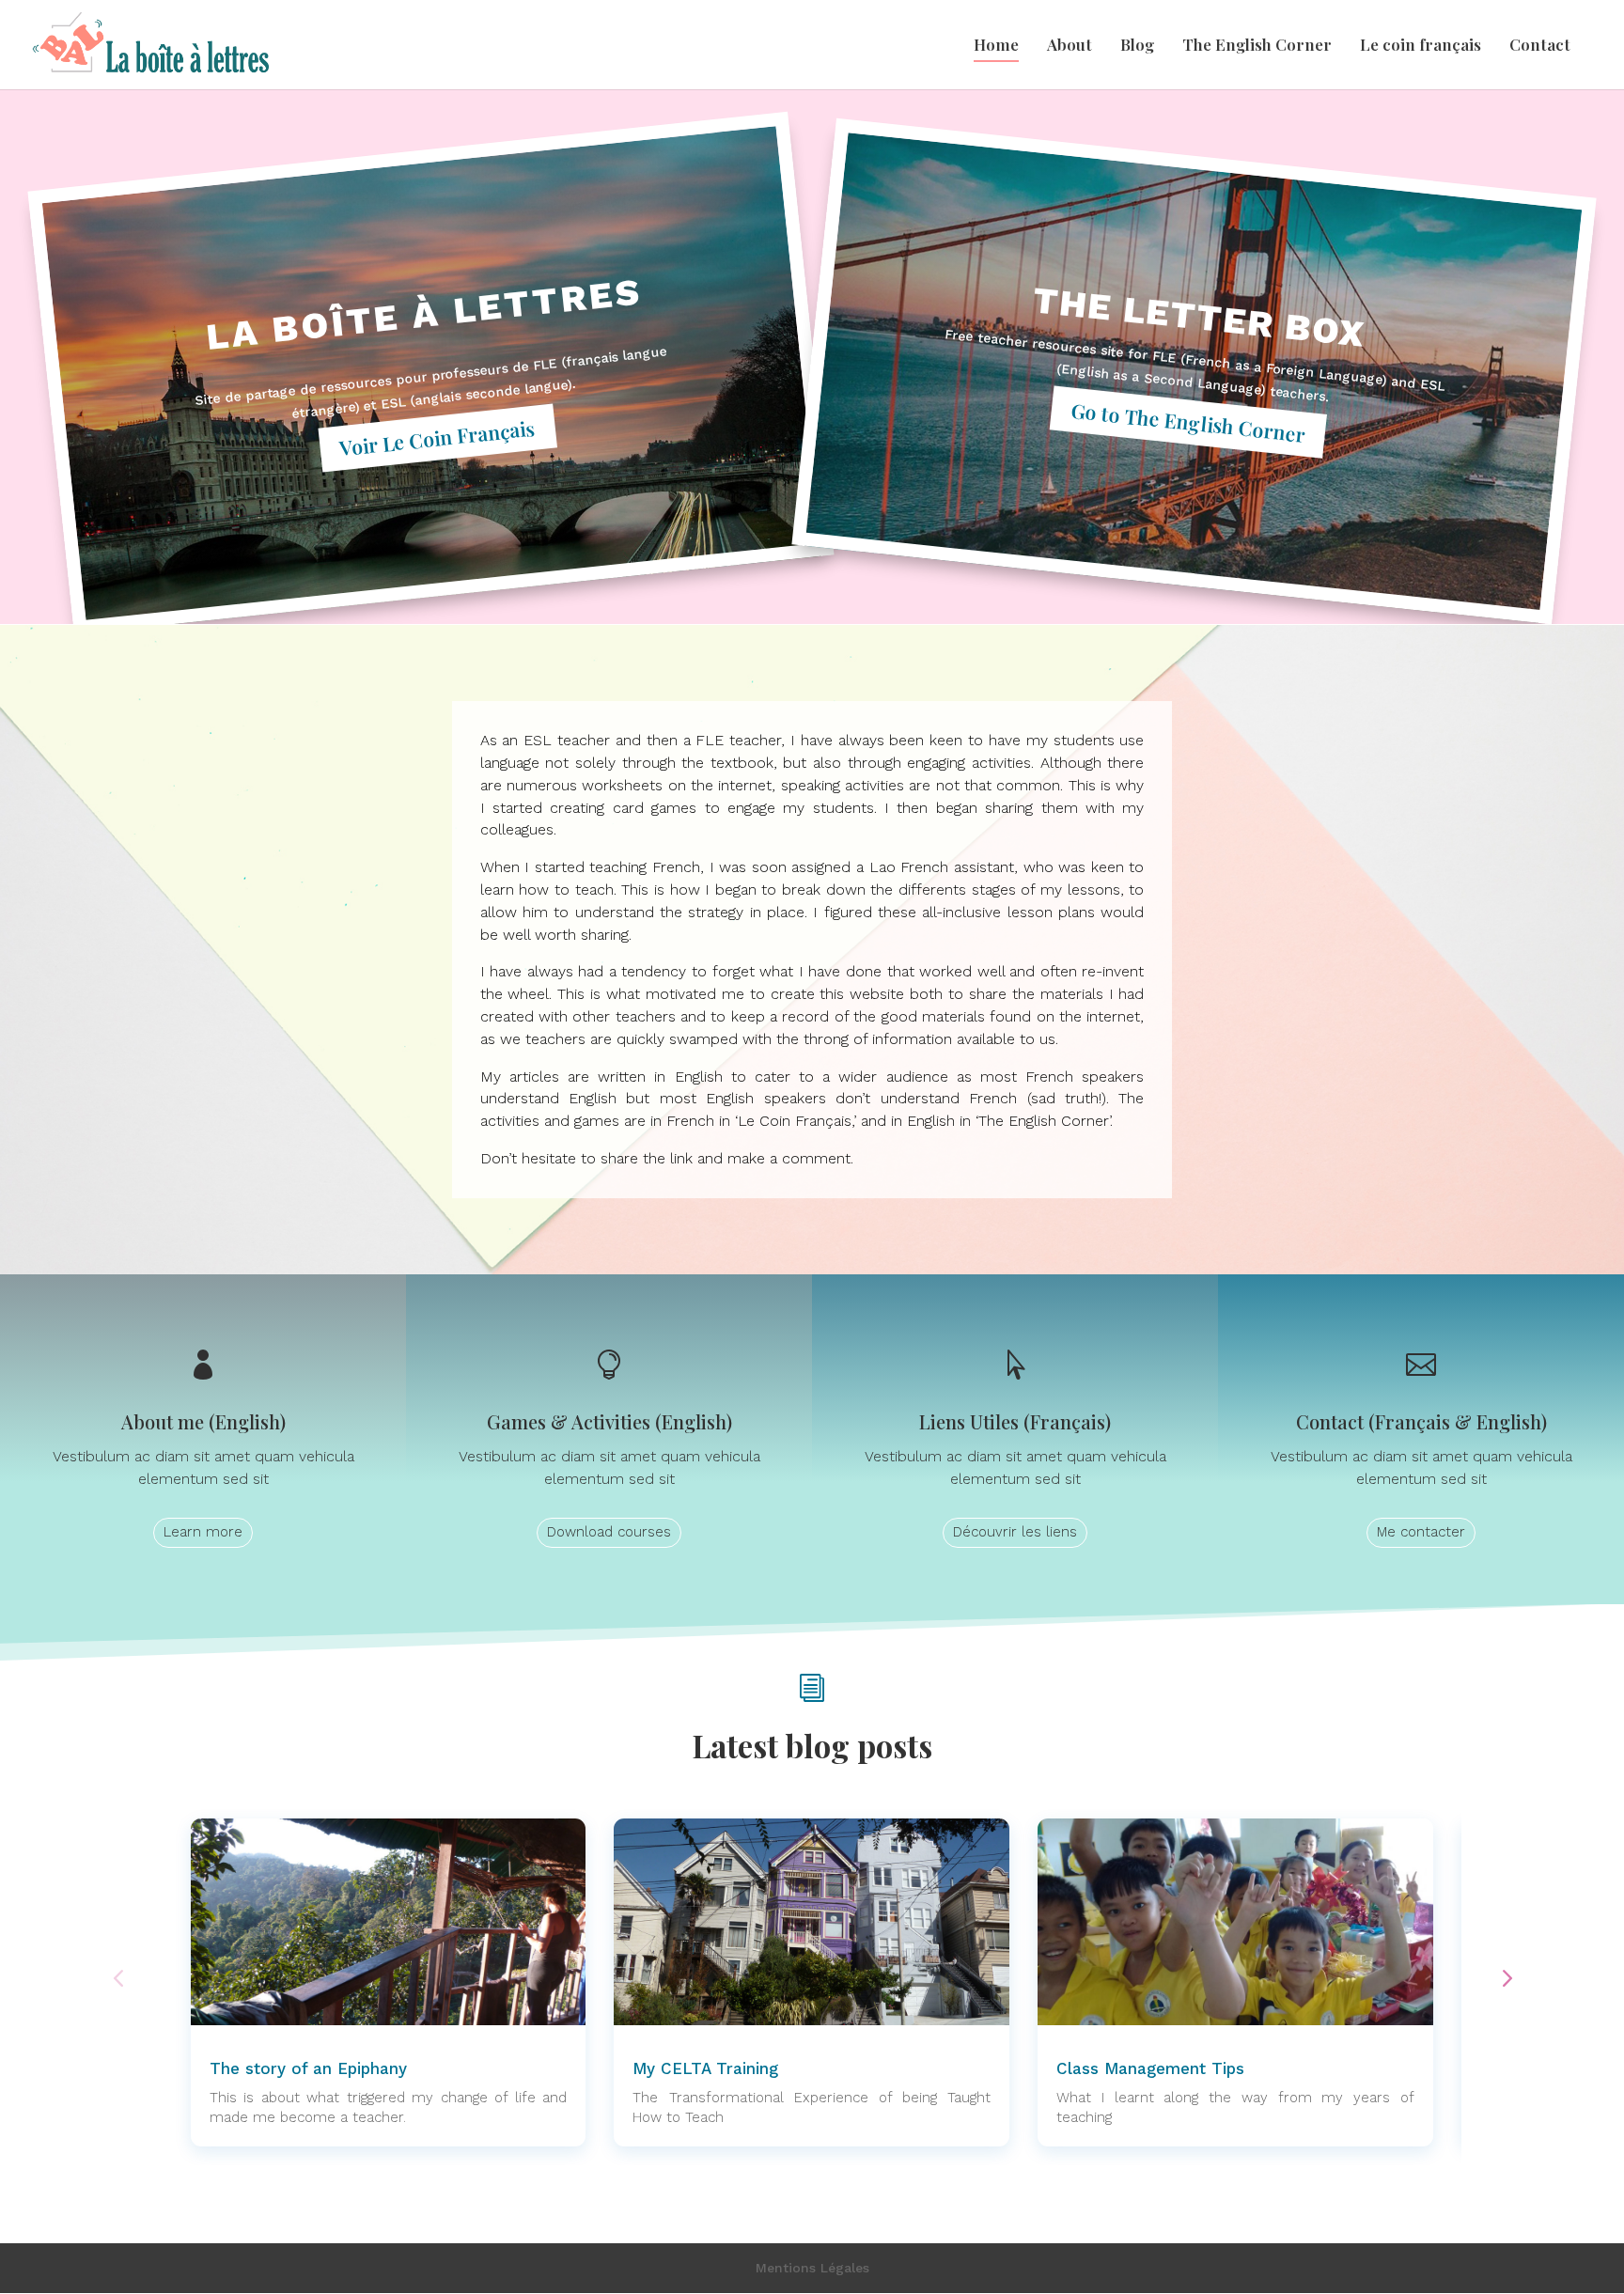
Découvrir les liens (1015, 1532)
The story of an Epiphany (308, 2068)
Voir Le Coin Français (437, 437)
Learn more (203, 1532)
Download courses (609, 1532)
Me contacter (1421, 1532)
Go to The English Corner (1189, 421)
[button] (1506, 1977)
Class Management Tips (1150, 2068)
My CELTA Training (705, 2068)
